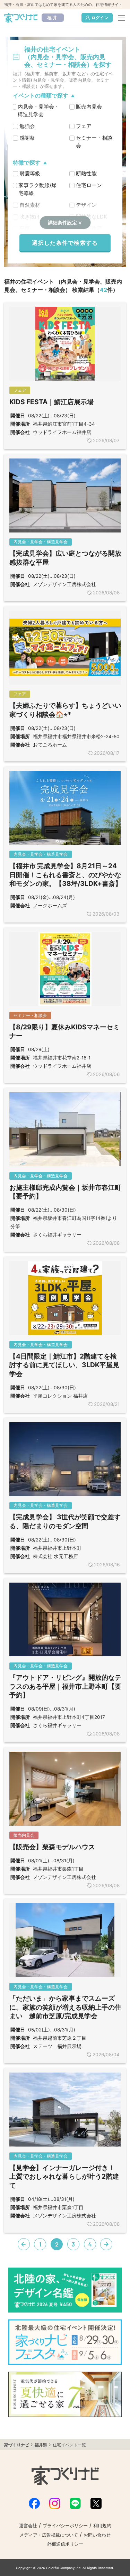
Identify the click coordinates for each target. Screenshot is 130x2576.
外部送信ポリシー (65, 2544)
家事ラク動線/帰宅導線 (37, 189)
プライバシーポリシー (65, 2526)
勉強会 (27, 126)
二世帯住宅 (89, 228)
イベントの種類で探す (41, 96)
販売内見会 (89, 107)
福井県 (41, 2445)
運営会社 (28, 2526)
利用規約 (102, 2526)
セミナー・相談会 (94, 142)
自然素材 (30, 205)
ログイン (100, 18)
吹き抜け (30, 217)
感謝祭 (27, 138)
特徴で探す (27, 163)
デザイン (86, 205)
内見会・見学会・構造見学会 (38, 111)
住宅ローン (89, 185)
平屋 (25, 228)
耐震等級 (30, 173)
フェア (84, 126)
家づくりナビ (17, 2445)
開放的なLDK (92, 217)
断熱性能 (86, 173)
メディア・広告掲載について (49, 2535)
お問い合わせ (97, 2535)
